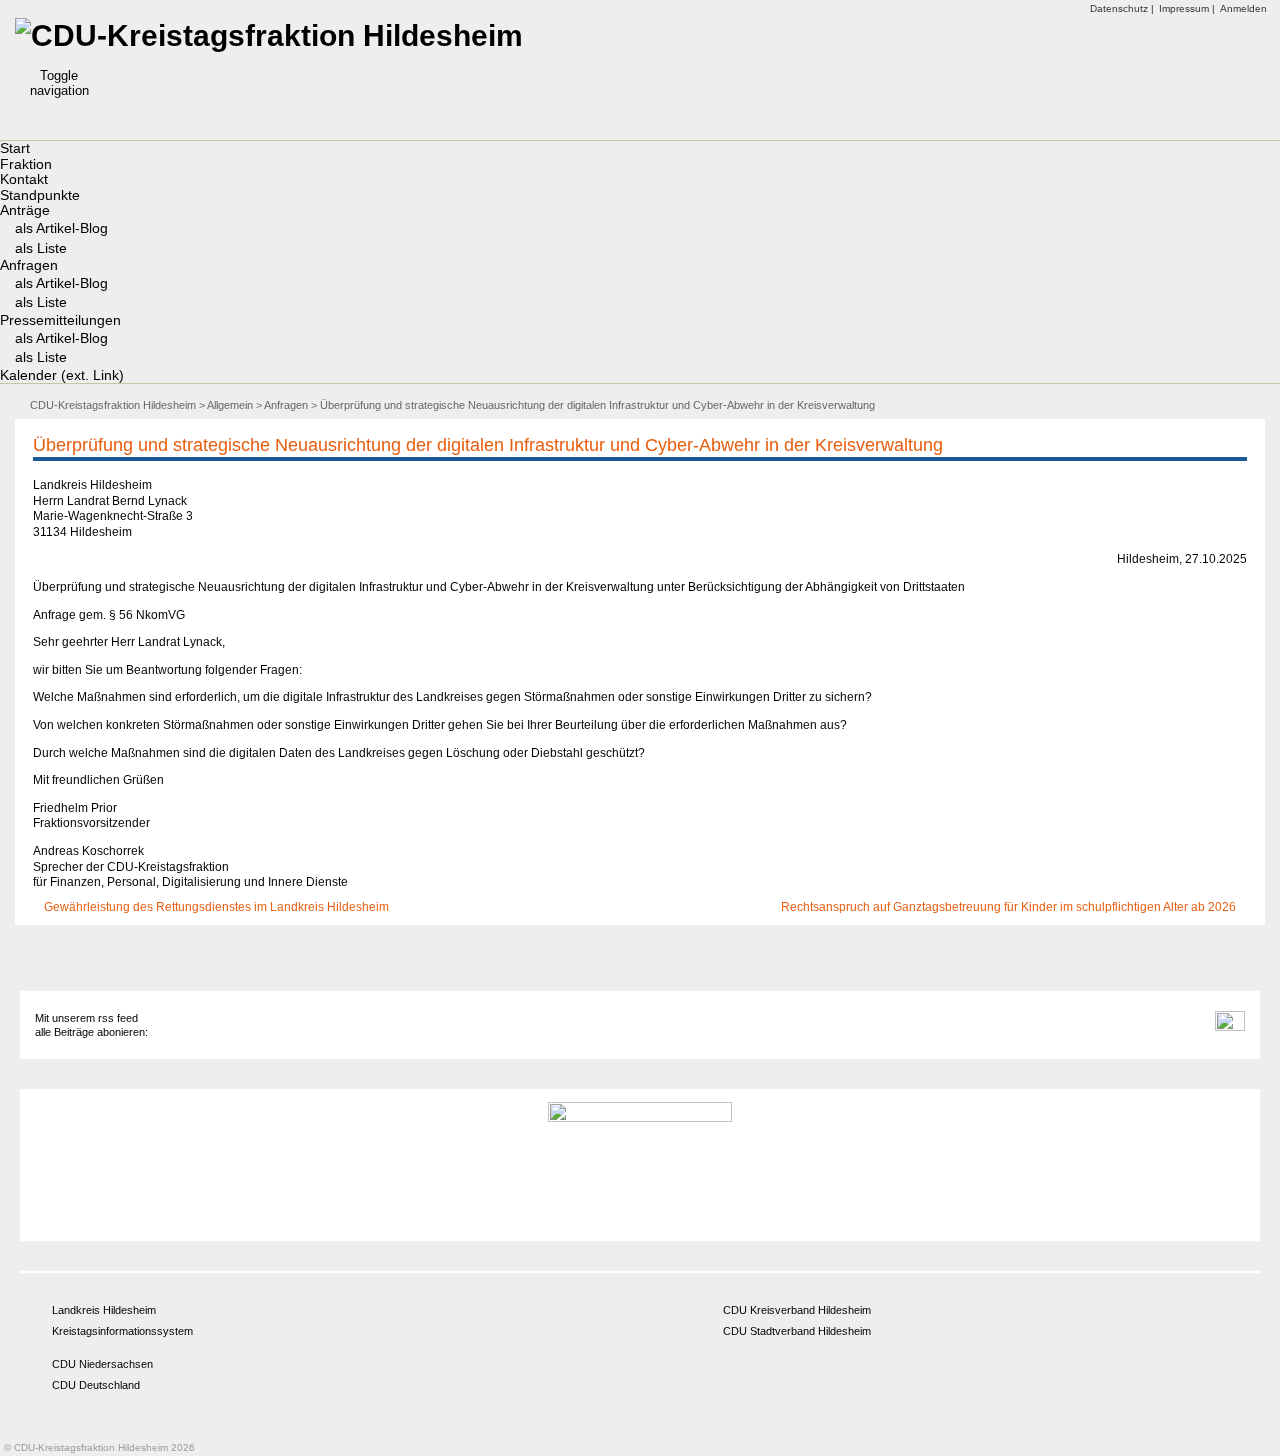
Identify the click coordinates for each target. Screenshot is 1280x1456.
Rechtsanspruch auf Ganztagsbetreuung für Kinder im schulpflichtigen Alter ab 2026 (1010, 907)
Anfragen (29, 265)
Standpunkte (40, 195)
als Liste (41, 248)
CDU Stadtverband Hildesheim (797, 1331)
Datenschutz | (1122, 8)
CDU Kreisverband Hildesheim (797, 1310)
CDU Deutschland (96, 1385)
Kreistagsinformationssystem (122, 1331)
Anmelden (1243, 8)
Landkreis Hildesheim (104, 1310)
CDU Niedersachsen (102, 1364)
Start (15, 148)
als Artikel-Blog (61, 228)
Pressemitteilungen (60, 320)
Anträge (25, 210)
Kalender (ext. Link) (62, 375)
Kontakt (24, 179)
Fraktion (26, 164)
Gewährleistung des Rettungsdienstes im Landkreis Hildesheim (215, 907)
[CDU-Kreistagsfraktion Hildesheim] (269, 35)
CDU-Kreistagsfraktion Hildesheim (113, 405)
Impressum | (1187, 8)
